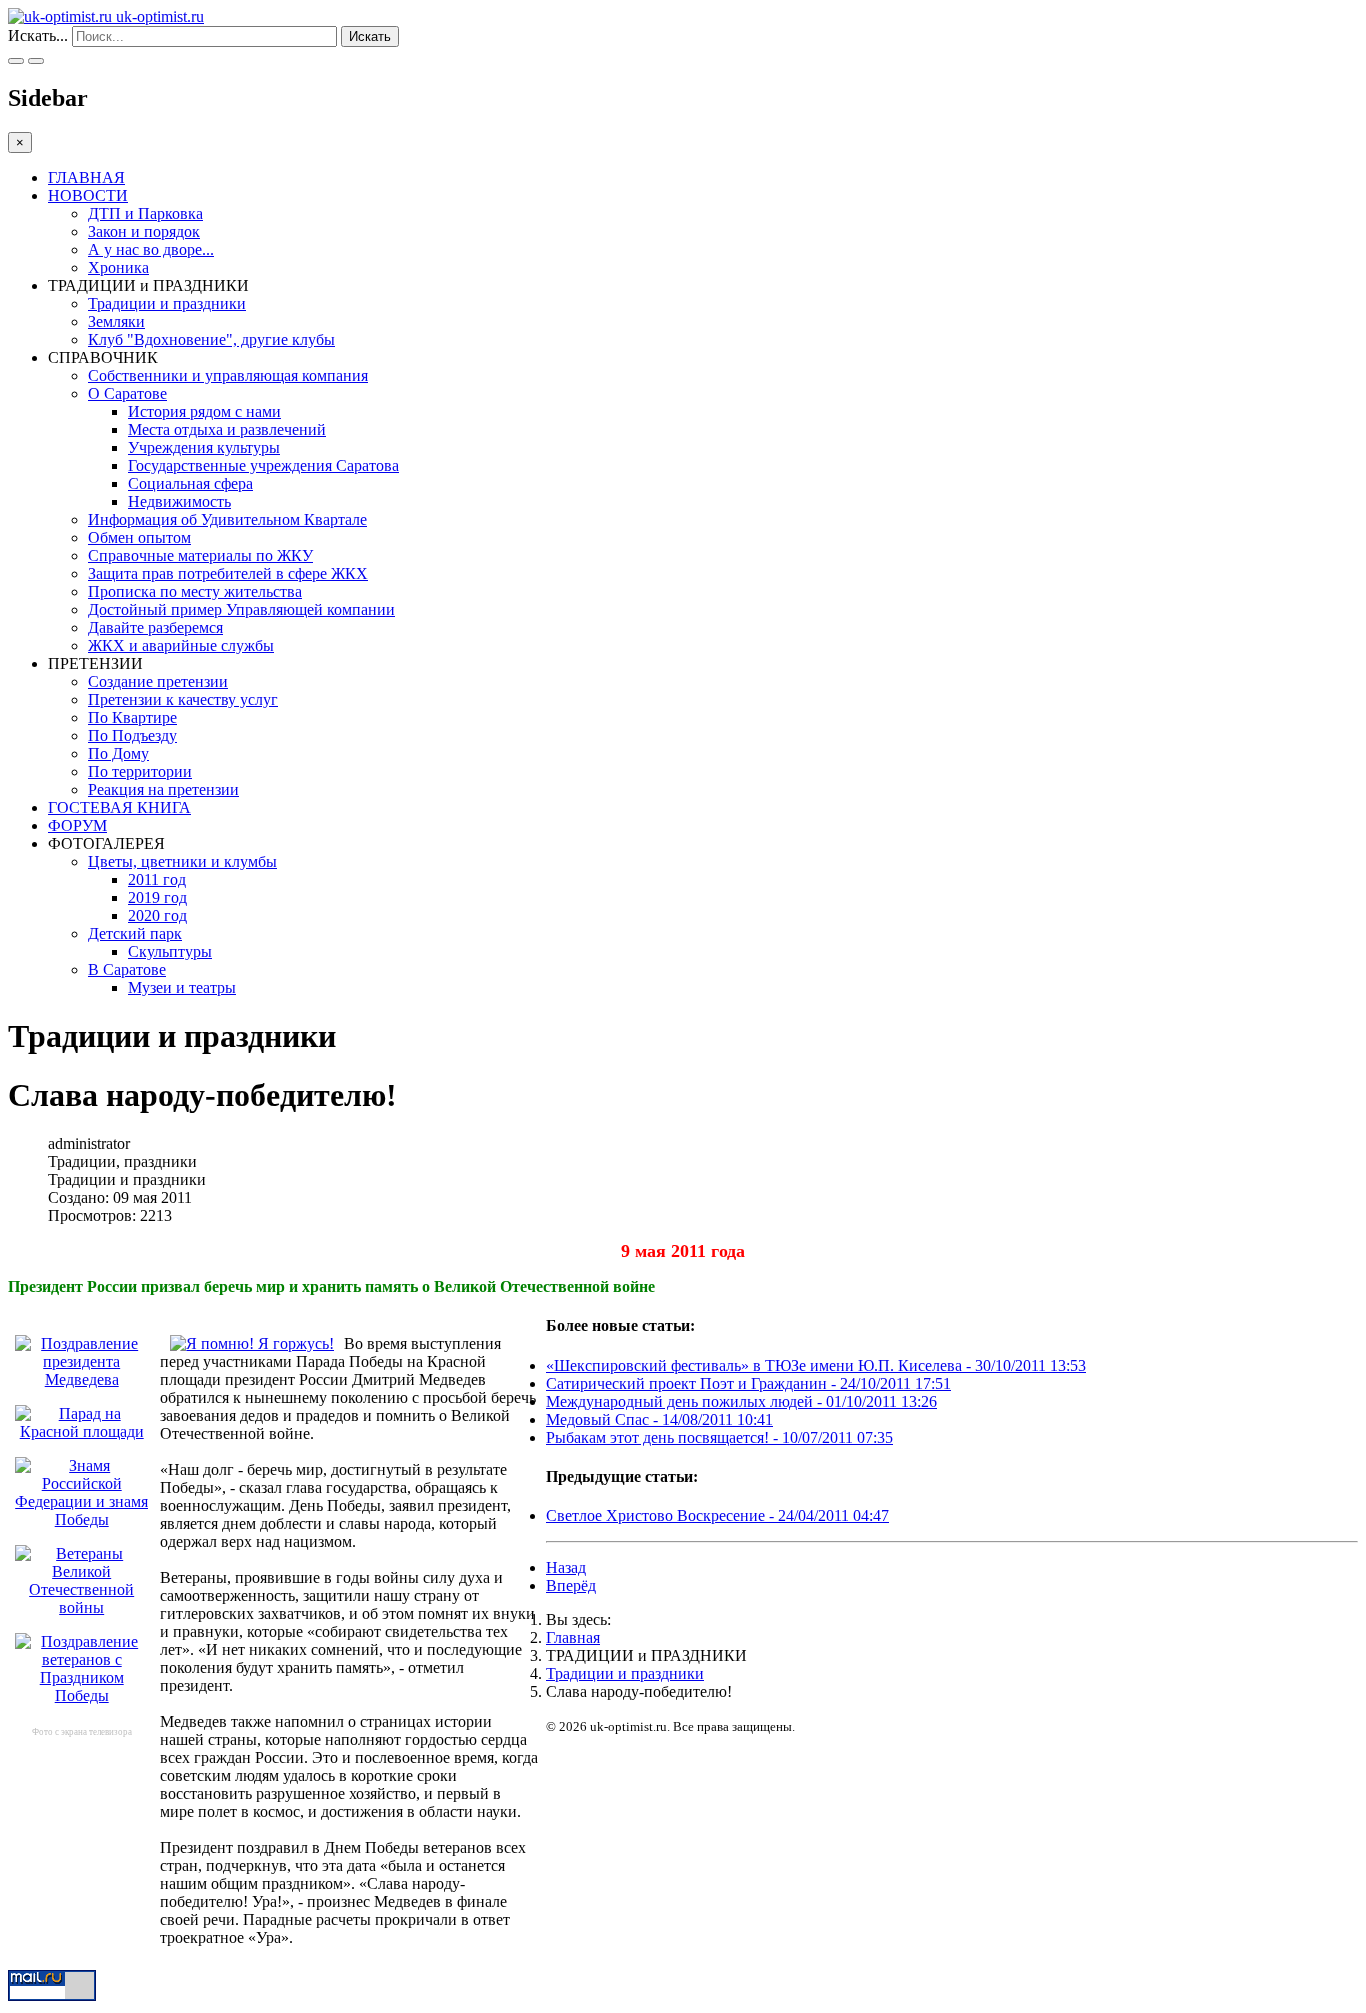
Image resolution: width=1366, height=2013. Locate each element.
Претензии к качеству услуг (183, 699)
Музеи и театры (182, 987)
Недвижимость (179, 501)
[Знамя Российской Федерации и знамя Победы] (81, 1519)
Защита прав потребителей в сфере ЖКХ (228, 573)
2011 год (157, 879)
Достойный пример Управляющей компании (241, 609)
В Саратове (127, 969)
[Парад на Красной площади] (81, 1431)
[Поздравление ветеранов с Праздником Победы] (81, 1695)
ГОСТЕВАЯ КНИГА (119, 807)
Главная (573, 1637)
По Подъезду (132, 735)
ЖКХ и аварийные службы (181, 645)
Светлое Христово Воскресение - (717, 1515)
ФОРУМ (77, 825)
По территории (140, 771)
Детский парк (135, 933)
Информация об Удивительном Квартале (227, 519)
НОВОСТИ (88, 195)
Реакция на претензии (163, 789)
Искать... (38, 35)
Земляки (116, 321)
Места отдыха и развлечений (227, 429)
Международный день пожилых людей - (741, 1401)
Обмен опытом (139, 537)
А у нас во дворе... (151, 249)
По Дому (118, 753)
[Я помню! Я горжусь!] (252, 1344)
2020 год (157, 915)
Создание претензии (158, 681)
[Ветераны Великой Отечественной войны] (81, 1607)
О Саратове (127, 393)
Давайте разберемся (155, 627)
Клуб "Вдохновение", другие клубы (211, 339)
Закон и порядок (144, 231)
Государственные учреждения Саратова (263, 465)
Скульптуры (170, 951)
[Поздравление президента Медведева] (81, 1379)
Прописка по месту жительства (195, 591)
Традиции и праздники (167, 303)
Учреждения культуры (204, 447)
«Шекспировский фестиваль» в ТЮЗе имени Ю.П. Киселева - (816, 1365)
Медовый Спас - (659, 1419)
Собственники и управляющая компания (228, 375)
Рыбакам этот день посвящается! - (719, 1437)
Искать (370, 36)
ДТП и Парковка (145, 213)
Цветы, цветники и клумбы (182, 861)
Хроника (118, 267)
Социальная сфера (190, 483)
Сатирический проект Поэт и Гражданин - (748, 1383)
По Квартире (132, 717)
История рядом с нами (204, 411)
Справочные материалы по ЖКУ (200, 555)
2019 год (157, 897)
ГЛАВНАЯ (86, 177)
